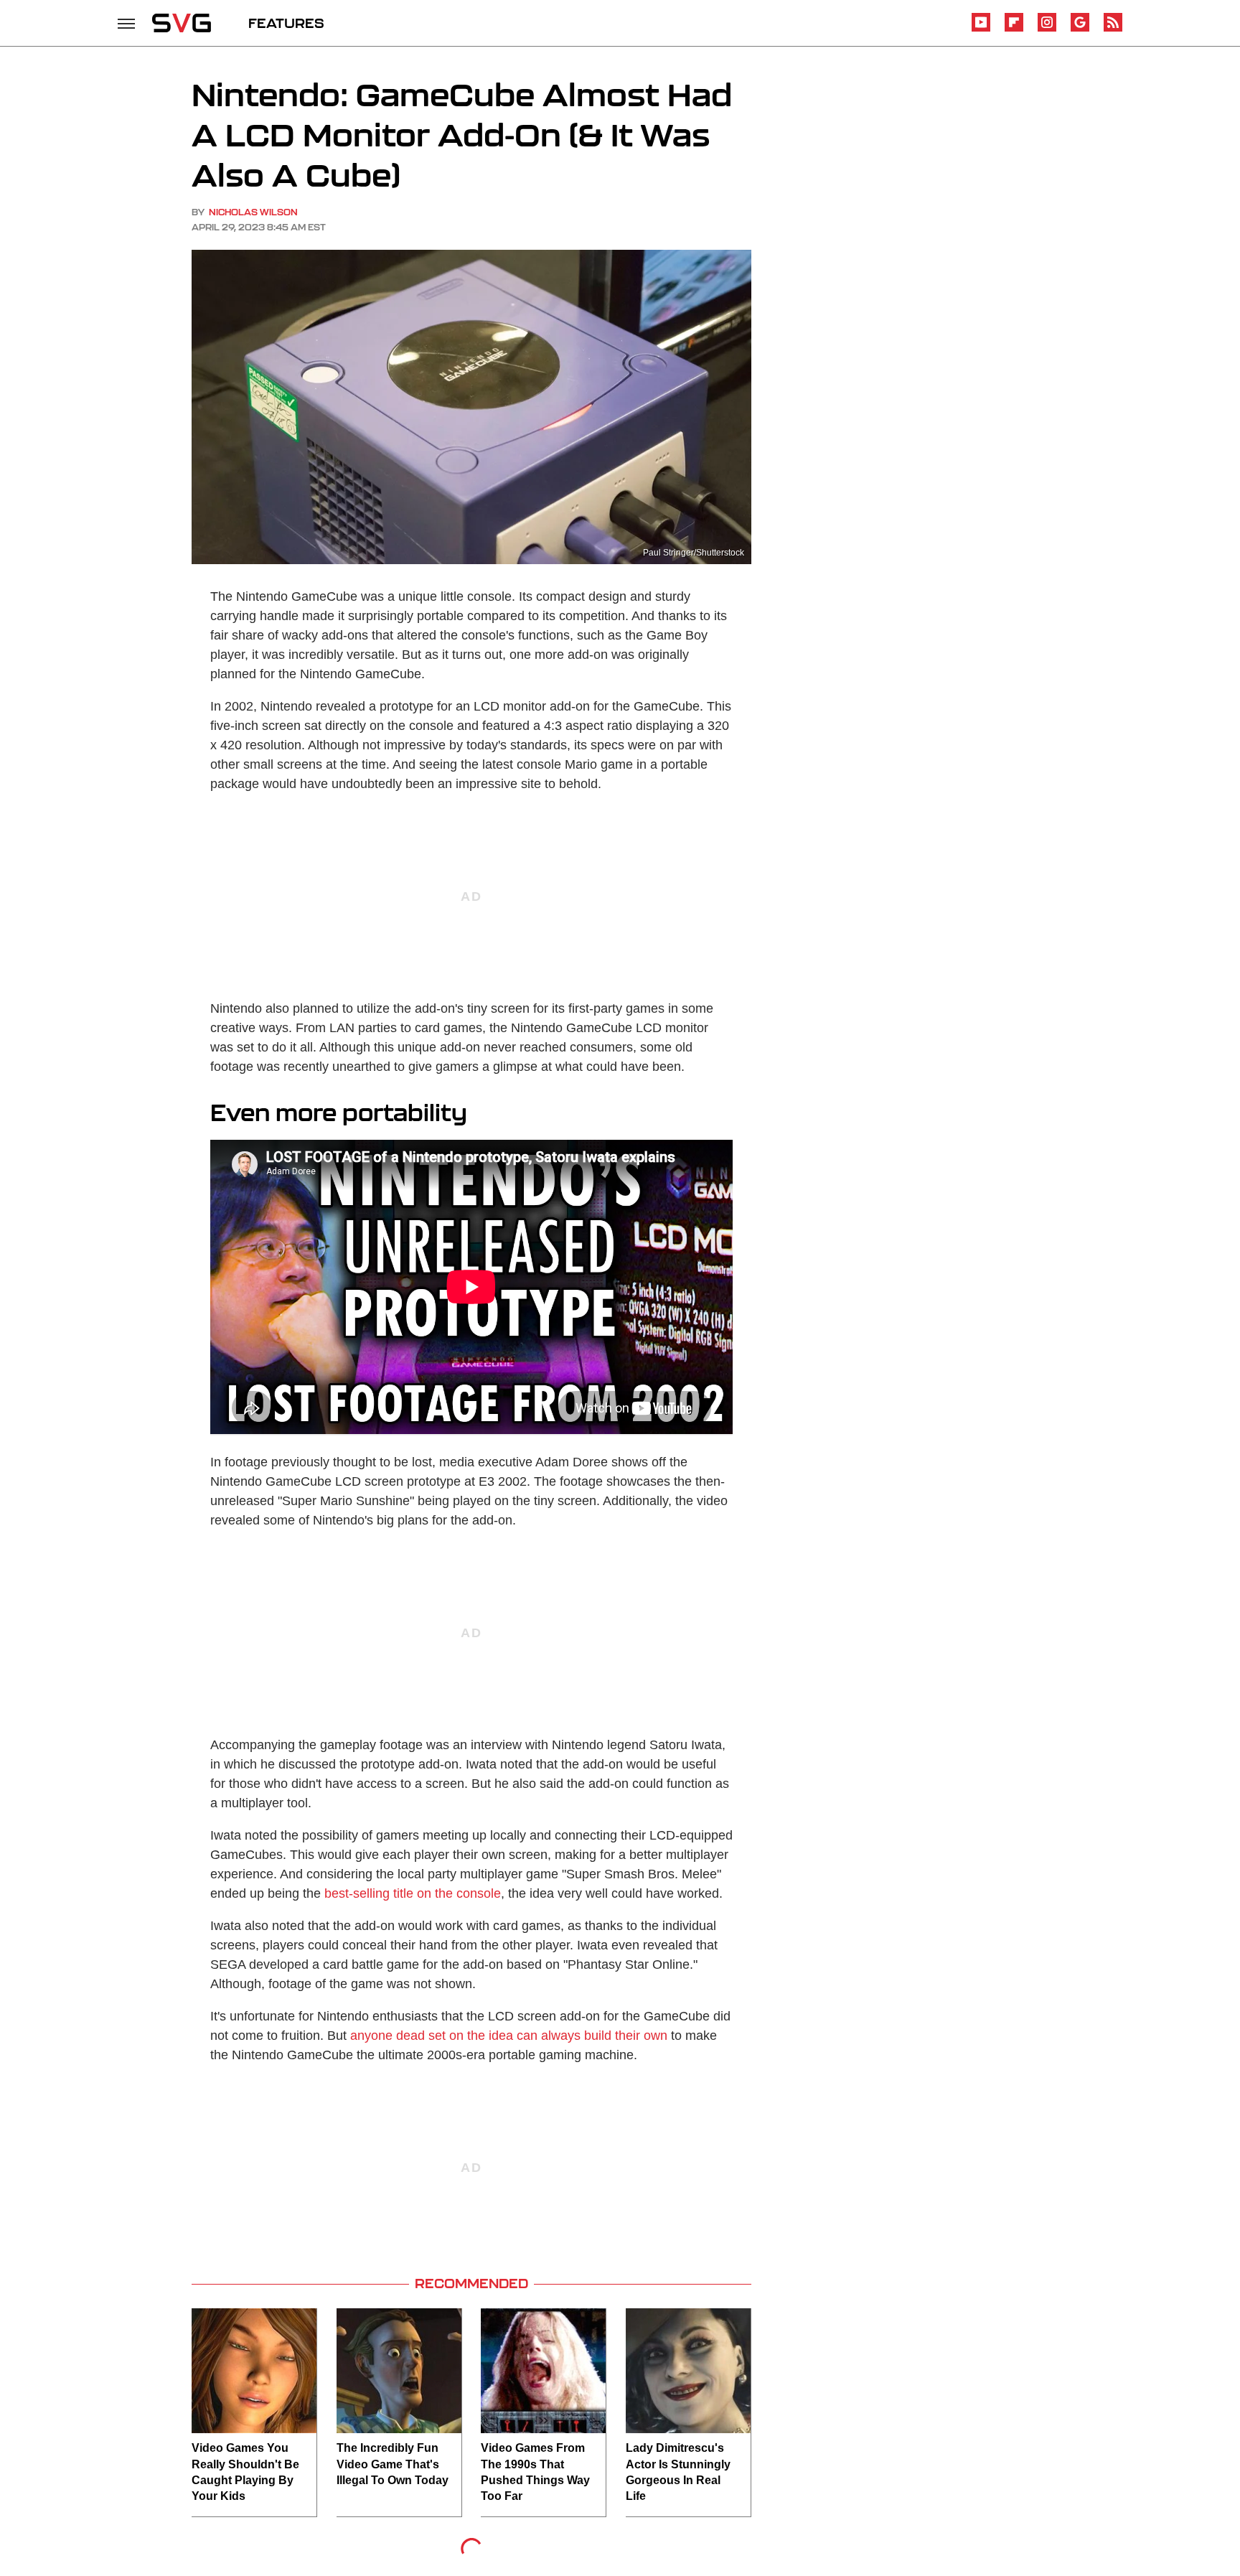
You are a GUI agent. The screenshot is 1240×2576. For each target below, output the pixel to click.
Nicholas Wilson (253, 212)
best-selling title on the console (413, 1893)
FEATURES (286, 23)
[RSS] (1113, 29)
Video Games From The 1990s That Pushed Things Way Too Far (535, 2472)
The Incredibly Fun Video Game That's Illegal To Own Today (393, 2464)
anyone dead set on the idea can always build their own (509, 2036)
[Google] (1080, 29)
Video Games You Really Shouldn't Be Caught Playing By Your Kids (245, 2472)
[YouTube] (981, 29)
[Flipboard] (1014, 29)
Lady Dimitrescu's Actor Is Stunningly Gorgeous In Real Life (678, 2472)
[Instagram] (1047, 29)
